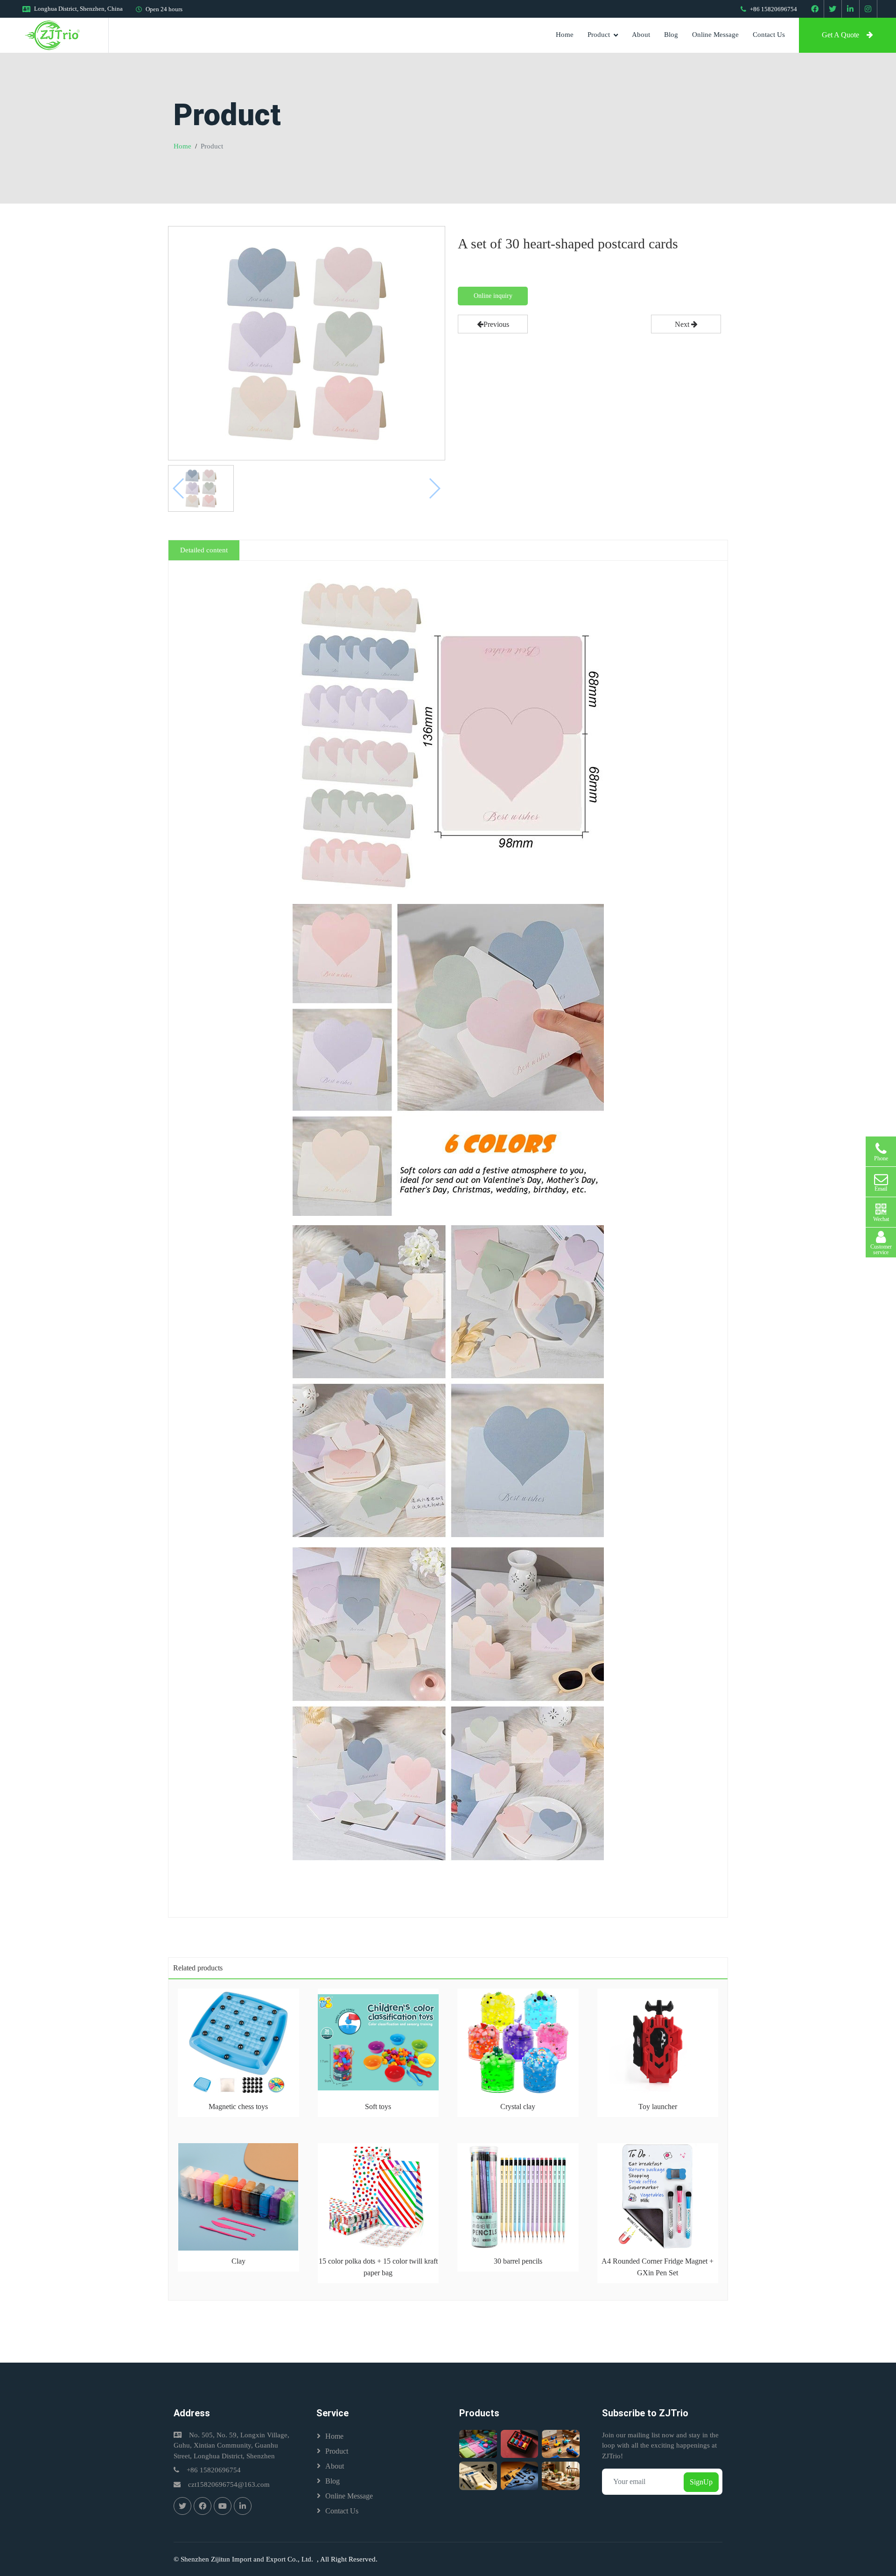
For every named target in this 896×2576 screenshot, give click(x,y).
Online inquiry (493, 296)
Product (599, 35)
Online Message (715, 35)
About (641, 35)
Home (565, 35)
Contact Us (769, 35)
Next (683, 324)
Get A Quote (840, 35)
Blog (671, 35)
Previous (496, 324)
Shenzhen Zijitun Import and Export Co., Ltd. (249, 2559)
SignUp (701, 2482)
